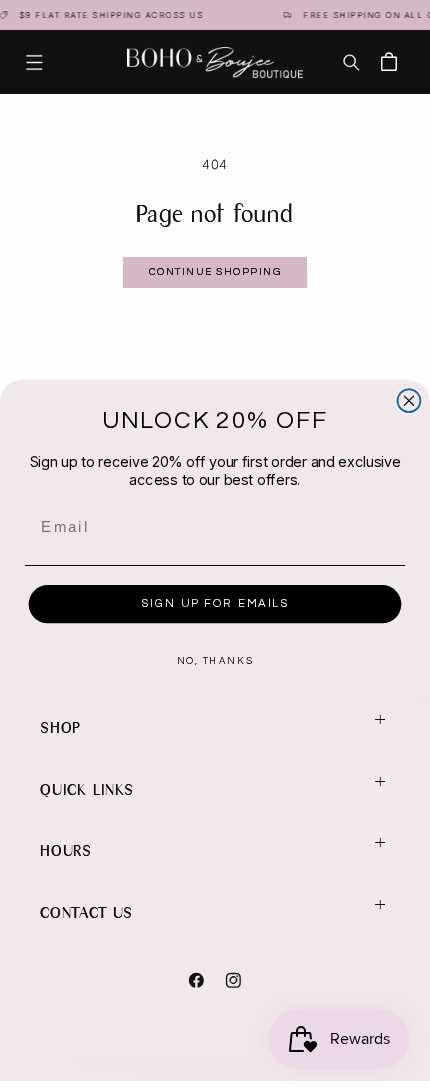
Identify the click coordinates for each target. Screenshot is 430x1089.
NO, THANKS (215, 662)
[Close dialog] (409, 400)
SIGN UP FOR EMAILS (214, 603)
